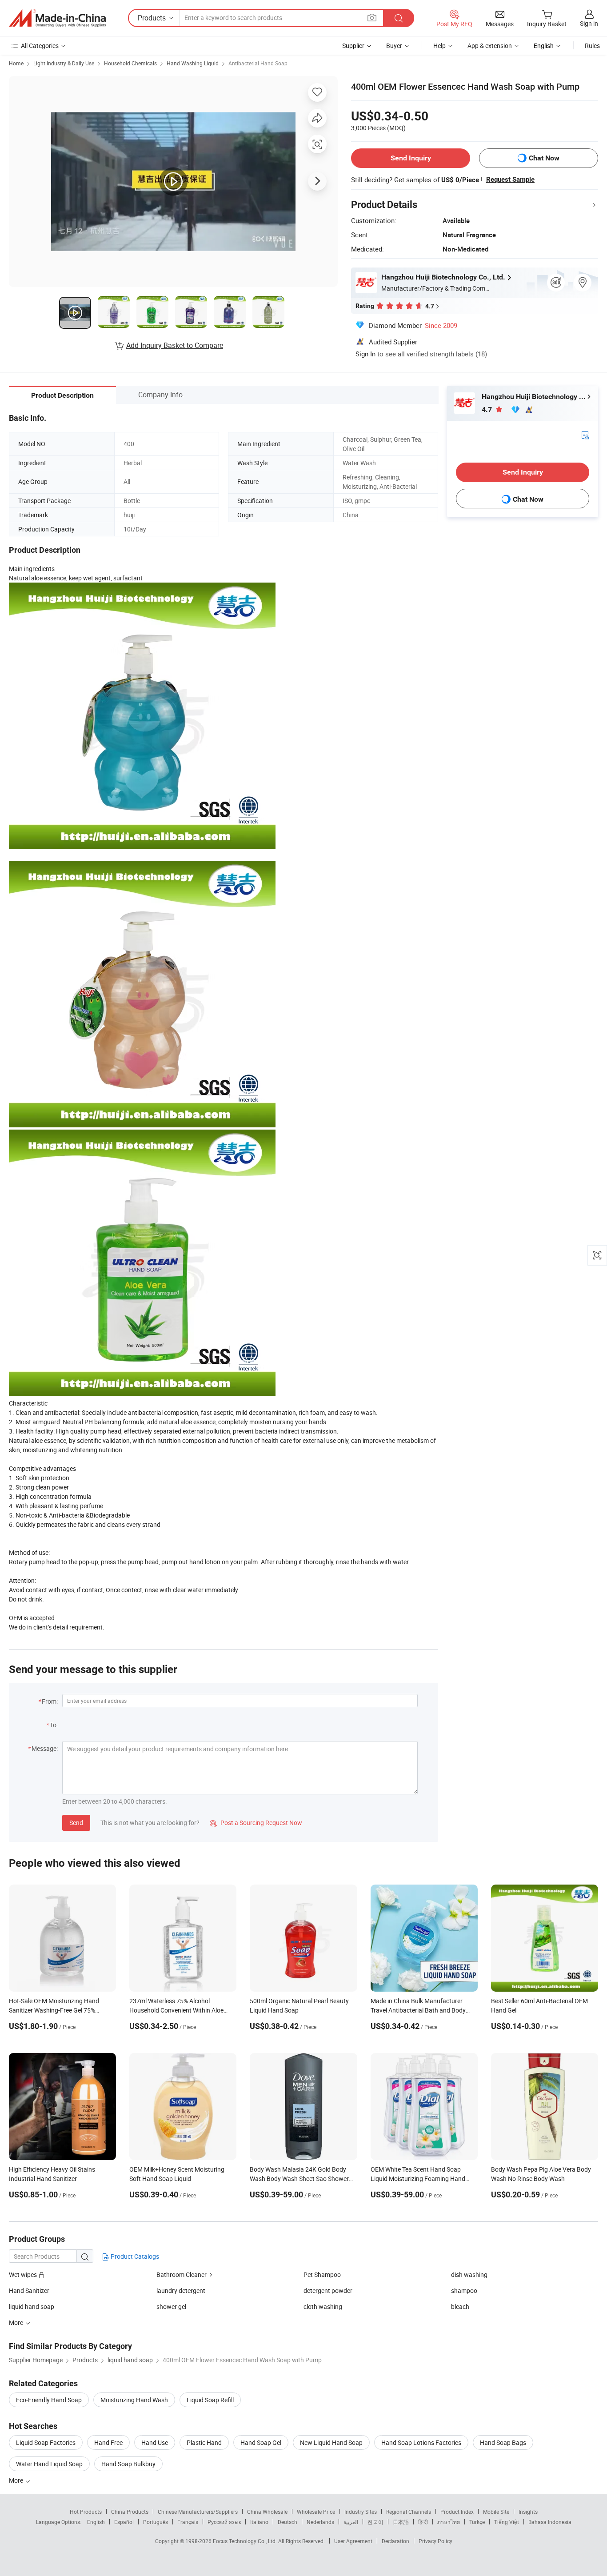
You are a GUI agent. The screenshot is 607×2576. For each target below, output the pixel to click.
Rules (592, 46)
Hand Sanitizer (29, 2290)
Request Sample (510, 180)
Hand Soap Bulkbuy (128, 2464)
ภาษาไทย (449, 2522)
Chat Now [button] (544, 158)
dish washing (469, 2274)
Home (16, 63)
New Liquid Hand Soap (331, 2442)
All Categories (40, 46)
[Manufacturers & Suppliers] (57, 18)
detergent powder (328, 2290)
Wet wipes (24, 2274)
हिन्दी (423, 2522)
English (96, 2522)
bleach (460, 2306)
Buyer (394, 46)
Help (439, 46)
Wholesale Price (316, 2512)
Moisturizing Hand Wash (134, 2400)
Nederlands (320, 2522)
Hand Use (155, 2442)
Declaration (395, 2541)
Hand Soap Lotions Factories (421, 2442)
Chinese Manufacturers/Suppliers (198, 2512)
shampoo (464, 2290)
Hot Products (86, 2512)
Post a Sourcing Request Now (256, 1823)
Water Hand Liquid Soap (49, 2464)
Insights (528, 2512)
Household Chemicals (130, 63)
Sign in (589, 23)
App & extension (490, 46)
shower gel (171, 2306)
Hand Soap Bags (503, 2442)
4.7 (488, 409)
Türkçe (477, 2522)
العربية (351, 2522)
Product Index (457, 2512)
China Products (130, 2512)
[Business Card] (585, 434)
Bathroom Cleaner (182, 2274)
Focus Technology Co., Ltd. (246, 2541)
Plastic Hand (204, 2442)
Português (156, 2522)
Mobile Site (496, 2512)
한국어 (375, 2522)
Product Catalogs (134, 2256)
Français (188, 2522)
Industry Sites (361, 2512)
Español (124, 2522)
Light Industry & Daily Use (64, 63)
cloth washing (323, 2306)
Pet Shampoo (322, 2274)
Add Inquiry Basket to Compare (175, 345)
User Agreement (353, 2541)
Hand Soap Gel (261, 2442)
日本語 (401, 2522)
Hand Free (108, 2442)
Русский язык (224, 2522)
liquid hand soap (32, 2306)
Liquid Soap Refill (210, 2400)
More (17, 2480)
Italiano (259, 2522)
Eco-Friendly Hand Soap (49, 2400)
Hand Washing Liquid (193, 63)
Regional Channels (409, 2512)
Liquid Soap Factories (46, 2442)
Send (76, 1823)
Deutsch (288, 2522)
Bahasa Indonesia (550, 2522)
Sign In (365, 354)
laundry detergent (181, 2290)
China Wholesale (267, 2512)
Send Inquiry (411, 158)
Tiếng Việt (507, 2522)
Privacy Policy (435, 2541)
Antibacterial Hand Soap (258, 63)
